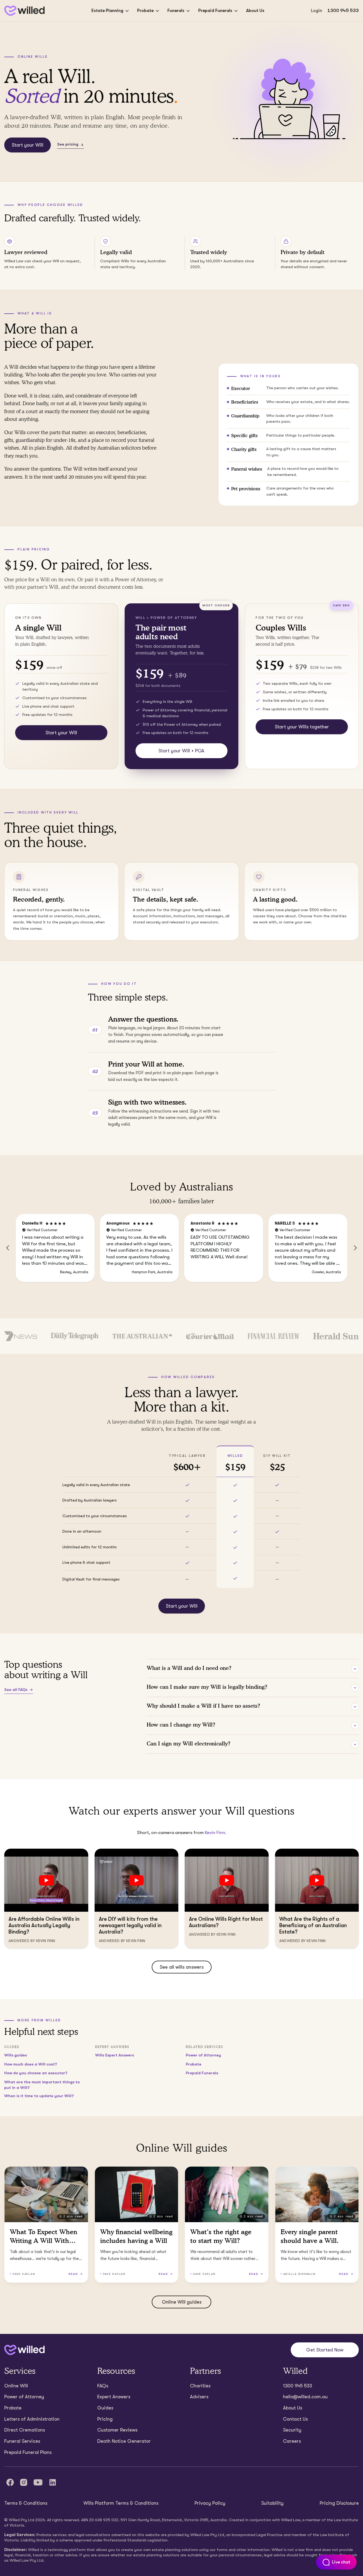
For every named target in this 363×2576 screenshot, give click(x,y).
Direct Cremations (25, 2430)
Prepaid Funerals (215, 11)
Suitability (272, 2503)
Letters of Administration (32, 2419)
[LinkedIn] (53, 2482)
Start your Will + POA (181, 751)
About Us (255, 11)
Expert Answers (114, 2397)
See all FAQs (16, 1690)
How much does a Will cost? (31, 2064)
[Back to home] (24, 2350)
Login (316, 11)
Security (292, 2430)
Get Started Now (325, 2350)
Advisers (199, 2397)
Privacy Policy (210, 2503)
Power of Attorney (203, 2055)
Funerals (176, 11)
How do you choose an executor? (36, 2073)
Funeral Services (22, 2441)
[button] (8, 1248)
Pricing (105, 2419)
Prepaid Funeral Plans (28, 2452)
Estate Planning (107, 11)
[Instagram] (24, 2482)
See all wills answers (182, 1967)
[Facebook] (10, 2482)
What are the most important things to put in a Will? (42, 2085)
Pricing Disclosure (339, 2503)
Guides (105, 2408)
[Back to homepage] (24, 11)
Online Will (16, 2386)
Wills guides (16, 2055)
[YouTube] (38, 2482)
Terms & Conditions (26, 2503)
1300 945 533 (343, 11)
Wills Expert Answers (115, 2055)
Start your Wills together (302, 727)
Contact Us (295, 2419)
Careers (292, 2441)
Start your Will (28, 145)
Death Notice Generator (124, 2441)
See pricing (68, 144)
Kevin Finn (215, 1833)
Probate (145, 11)
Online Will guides (182, 2302)
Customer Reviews (117, 2430)
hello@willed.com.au (305, 2397)
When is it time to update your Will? (39, 2096)
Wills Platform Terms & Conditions (121, 2503)
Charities (200, 2386)
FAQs (103, 2386)
